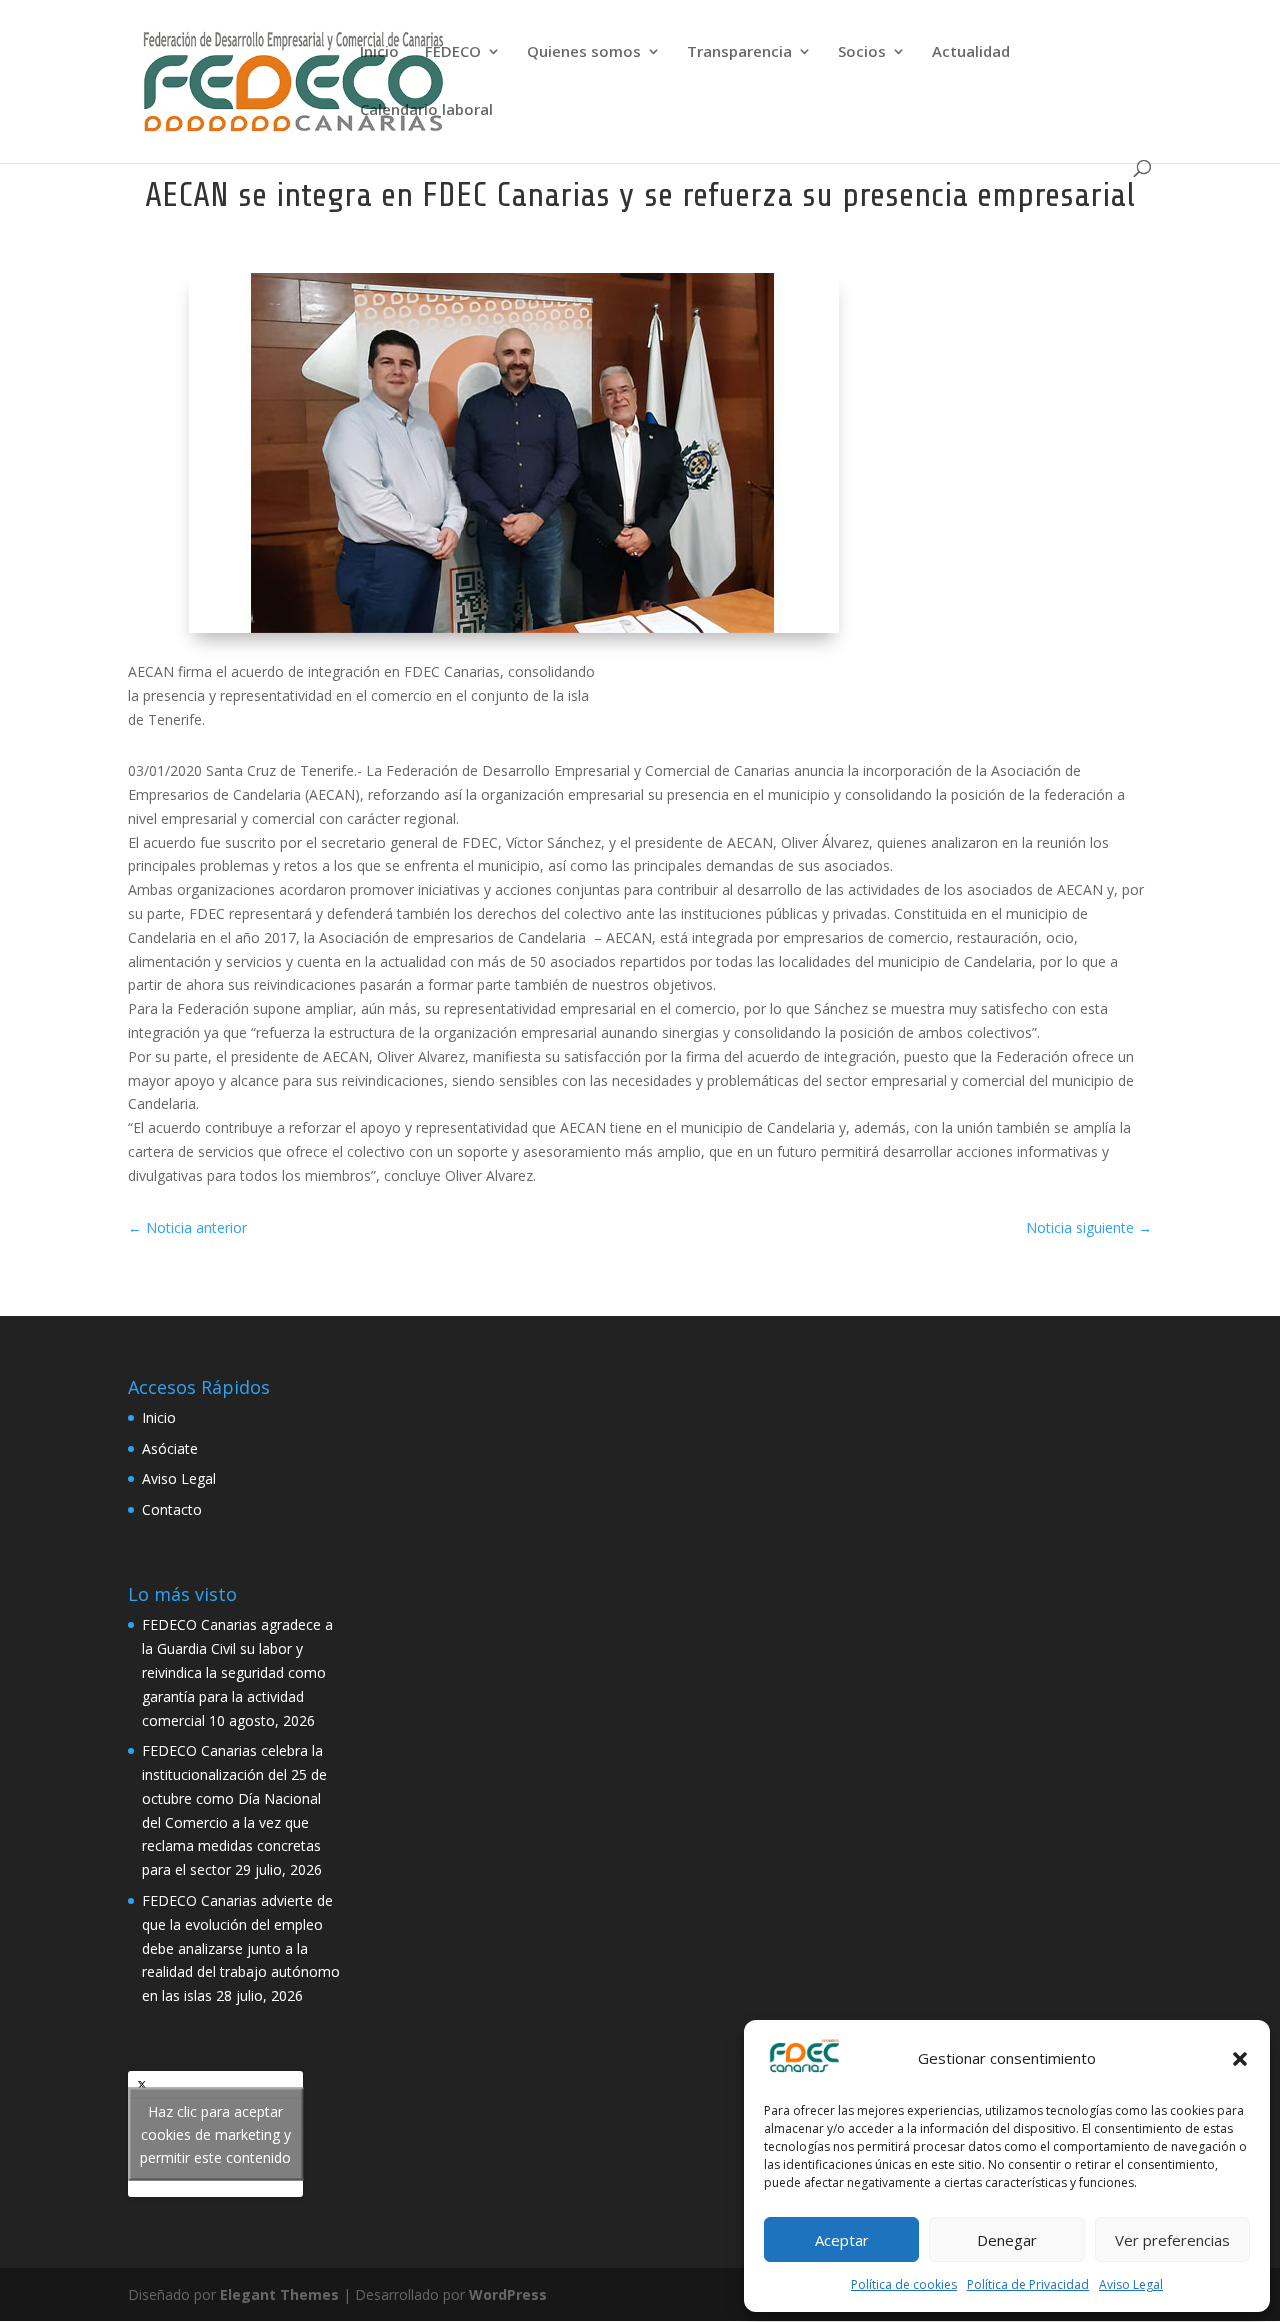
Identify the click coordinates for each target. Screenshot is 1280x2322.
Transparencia (739, 52)
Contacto (172, 1509)
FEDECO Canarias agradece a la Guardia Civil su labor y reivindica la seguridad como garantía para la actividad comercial (237, 1672)
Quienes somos (584, 52)
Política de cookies (904, 2284)
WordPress (508, 2294)
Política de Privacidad (1028, 2284)
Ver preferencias (1172, 2240)
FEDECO (453, 52)
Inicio (379, 52)
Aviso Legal (1131, 2284)
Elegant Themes (279, 2294)
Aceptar (842, 2240)
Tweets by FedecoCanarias (215, 2134)
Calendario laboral (426, 110)
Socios (862, 52)
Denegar (1007, 2240)
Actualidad (971, 52)
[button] (1240, 2059)
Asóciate (170, 1448)
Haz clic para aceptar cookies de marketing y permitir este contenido (215, 2134)
